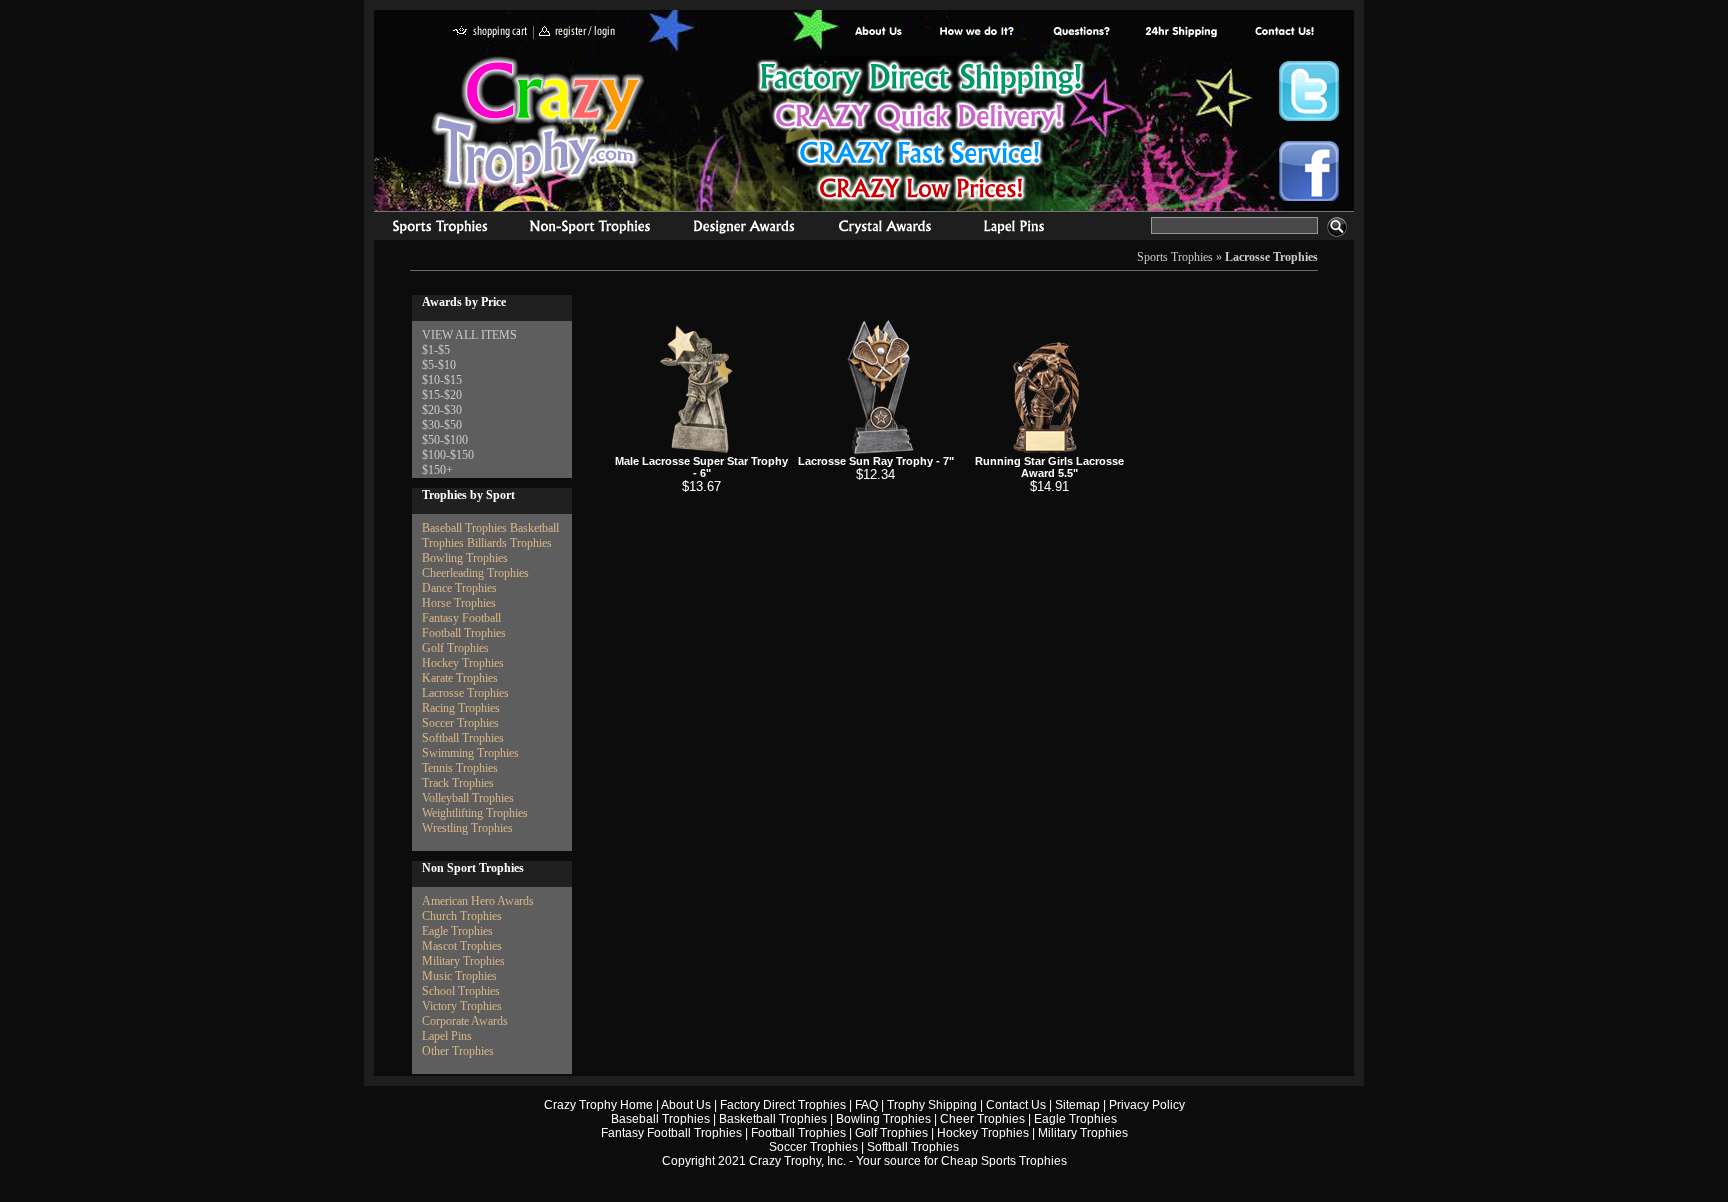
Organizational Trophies (590, 229)
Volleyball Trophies (468, 798)
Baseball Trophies (464, 528)
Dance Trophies (459, 588)
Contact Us (1016, 1105)
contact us (1283, 32)
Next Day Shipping (1181, 32)
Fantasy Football (461, 618)
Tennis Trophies (460, 768)
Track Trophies (458, 783)
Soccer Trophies (460, 723)
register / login (577, 32)
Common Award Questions (1081, 32)
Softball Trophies (463, 738)
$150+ (437, 470)
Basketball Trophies (773, 1119)
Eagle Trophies (457, 931)
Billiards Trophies (509, 543)
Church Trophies (462, 916)
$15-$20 (442, 395)
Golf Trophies (455, 648)
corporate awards (743, 229)
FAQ (866, 1105)
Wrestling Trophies (467, 828)
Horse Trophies (459, 603)
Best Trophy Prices (920, 133)
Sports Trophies (431, 229)
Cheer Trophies (982, 1119)
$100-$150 (448, 455)
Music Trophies (459, 976)
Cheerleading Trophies (475, 573)
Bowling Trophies (465, 558)
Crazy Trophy (539, 123)
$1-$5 (436, 350)
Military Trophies (463, 961)
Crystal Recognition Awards (884, 229)
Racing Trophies (461, 708)
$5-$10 (439, 365)
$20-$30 (442, 410)
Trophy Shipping (932, 1105)
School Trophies (461, 991)
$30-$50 (442, 425)
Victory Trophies (462, 1006)
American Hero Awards (478, 901)
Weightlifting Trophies (475, 813)
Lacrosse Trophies (1271, 257)
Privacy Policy (1147, 1105)
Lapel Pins (447, 1036)
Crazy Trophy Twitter (1309, 91)
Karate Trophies (460, 678)
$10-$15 (442, 380)
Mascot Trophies (462, 946)
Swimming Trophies (470, 753)
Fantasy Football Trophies (671, 1133)
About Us (879, 32)
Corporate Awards (465, 1021)
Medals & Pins (1018, 229)
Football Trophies (464, 633)
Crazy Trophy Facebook (1309, 171)
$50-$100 (445, 440)
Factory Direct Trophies (977, 32)
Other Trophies (458, 1051)
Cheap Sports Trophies (1004, 1161)
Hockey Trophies (463, 663)
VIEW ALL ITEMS (469, 335)
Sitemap (1077, 1105)
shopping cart (490, 32)
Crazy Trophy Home (598, 1105)
